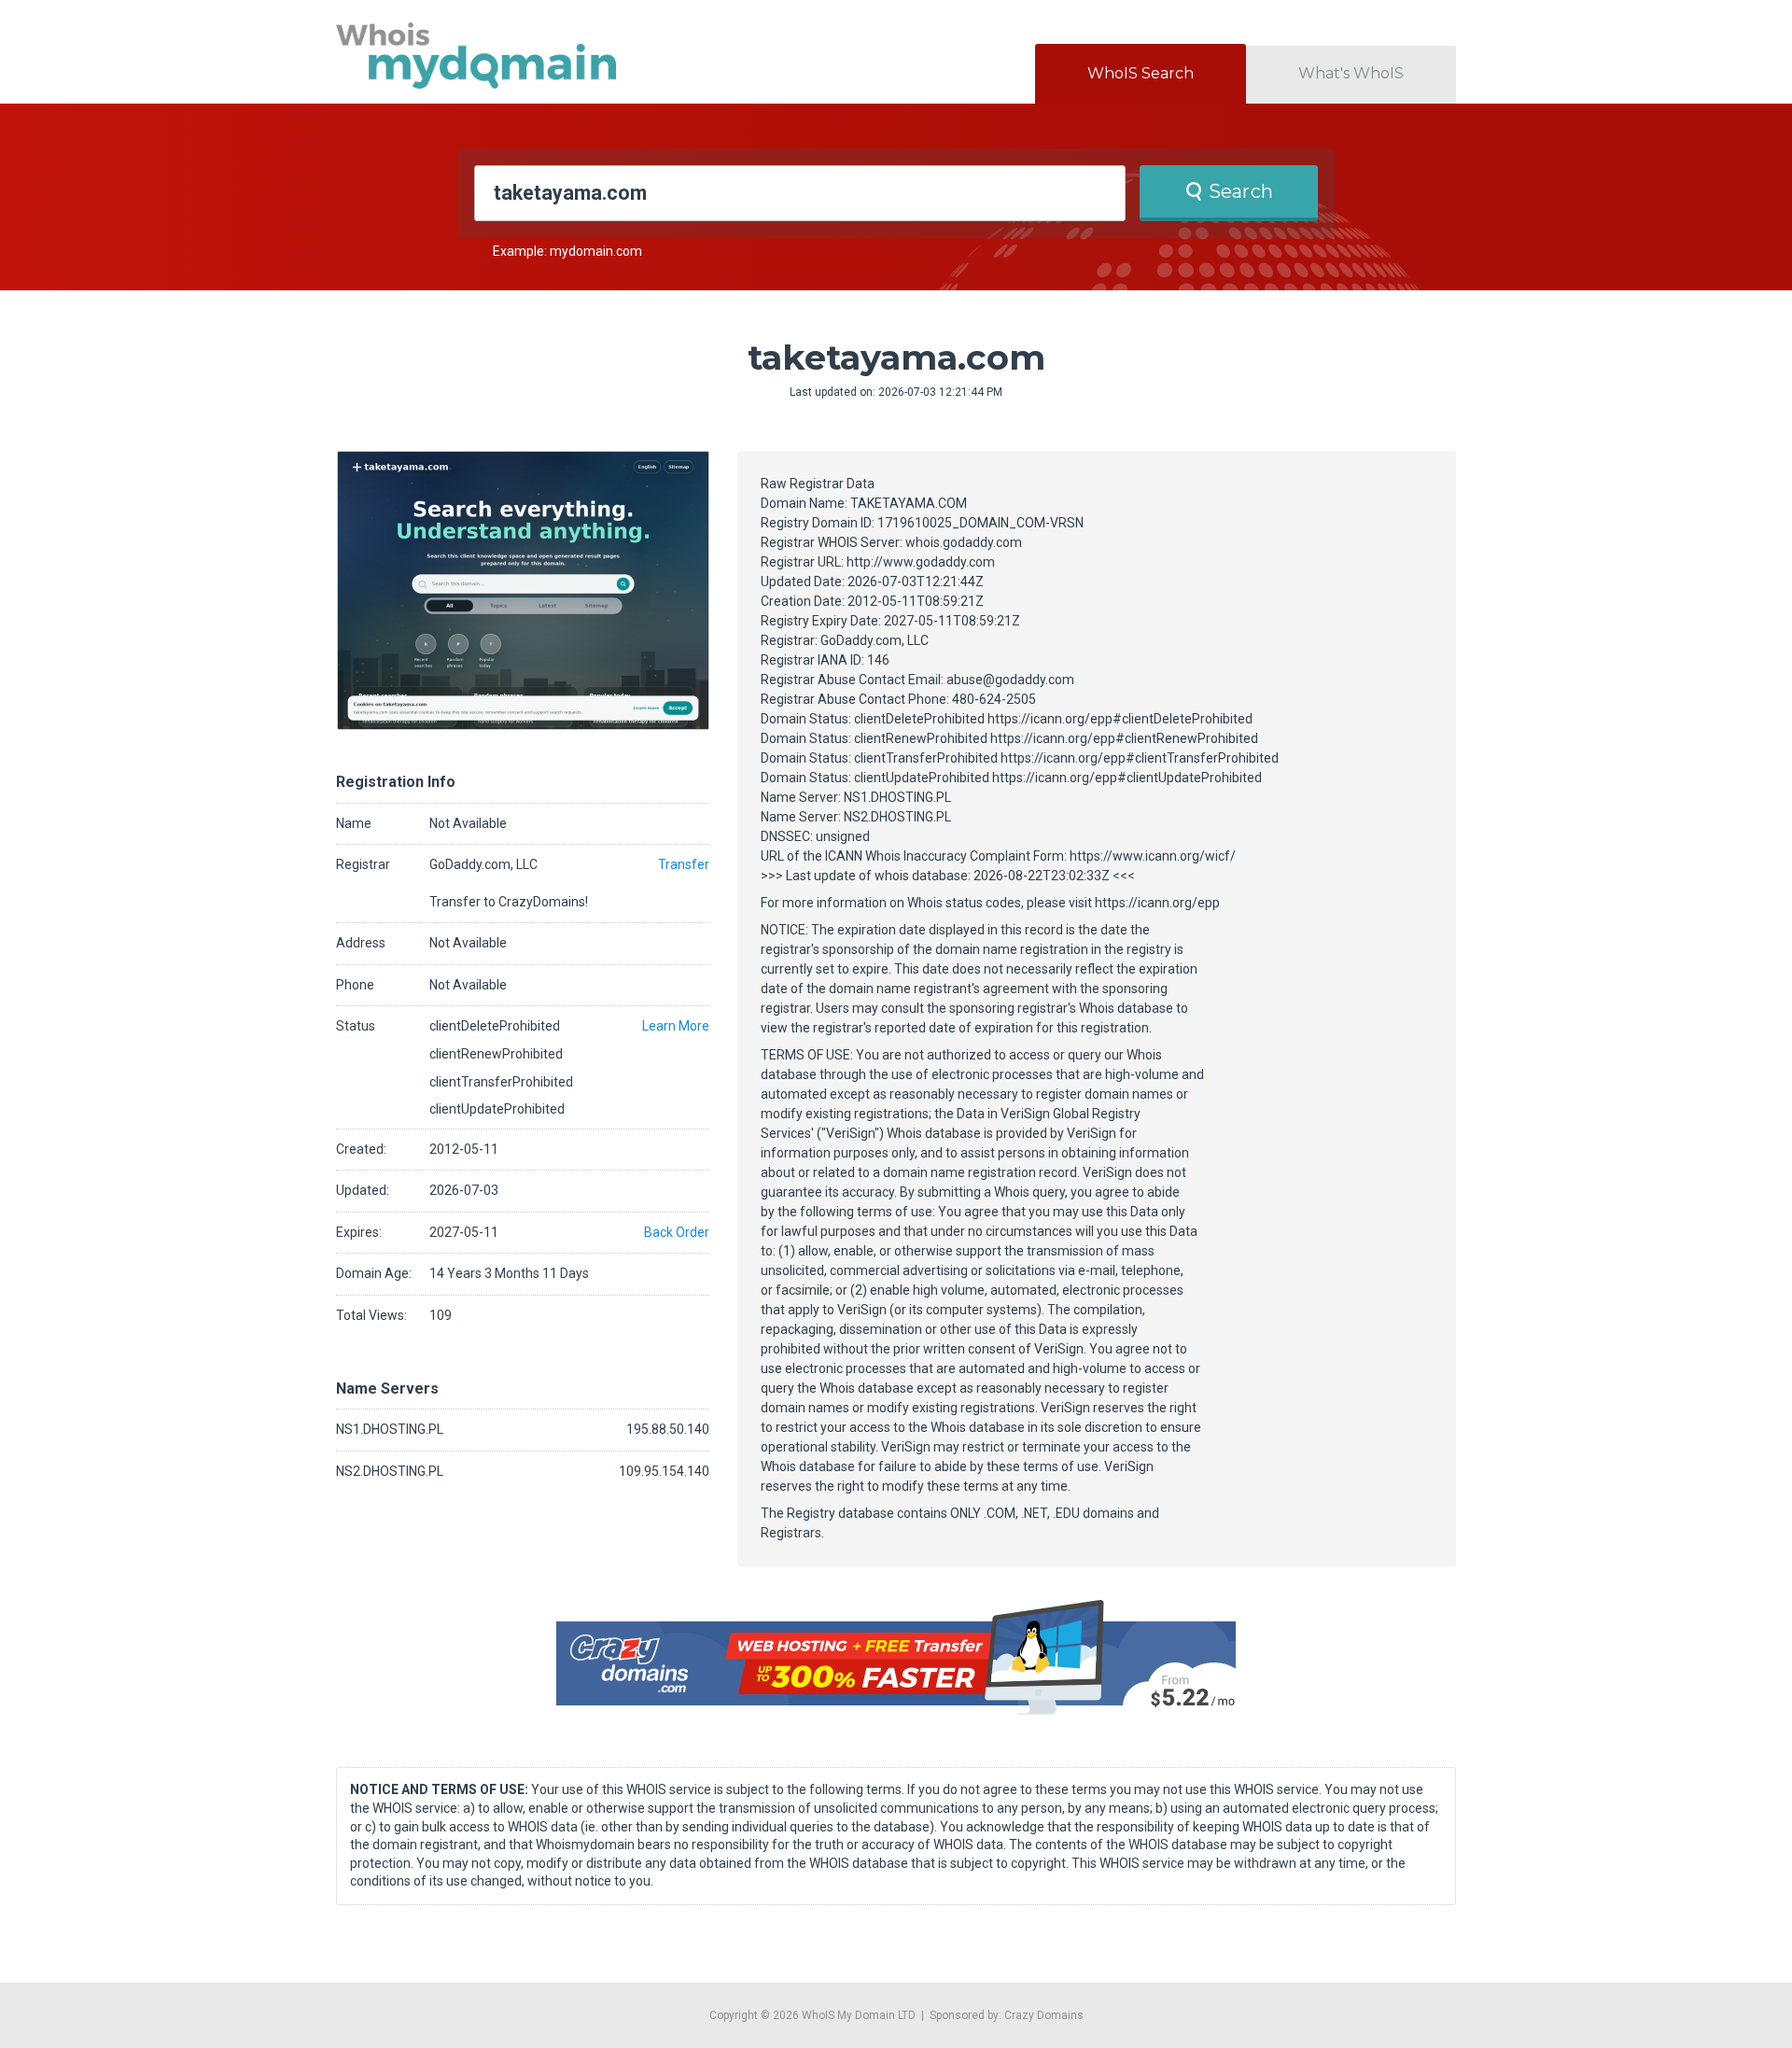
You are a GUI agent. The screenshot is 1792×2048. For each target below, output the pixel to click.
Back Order (677, 1232)
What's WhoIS (1351, 73)
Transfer (684, 864)
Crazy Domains (1044, 2015)
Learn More (676, 1026)
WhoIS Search (1141, 73)
